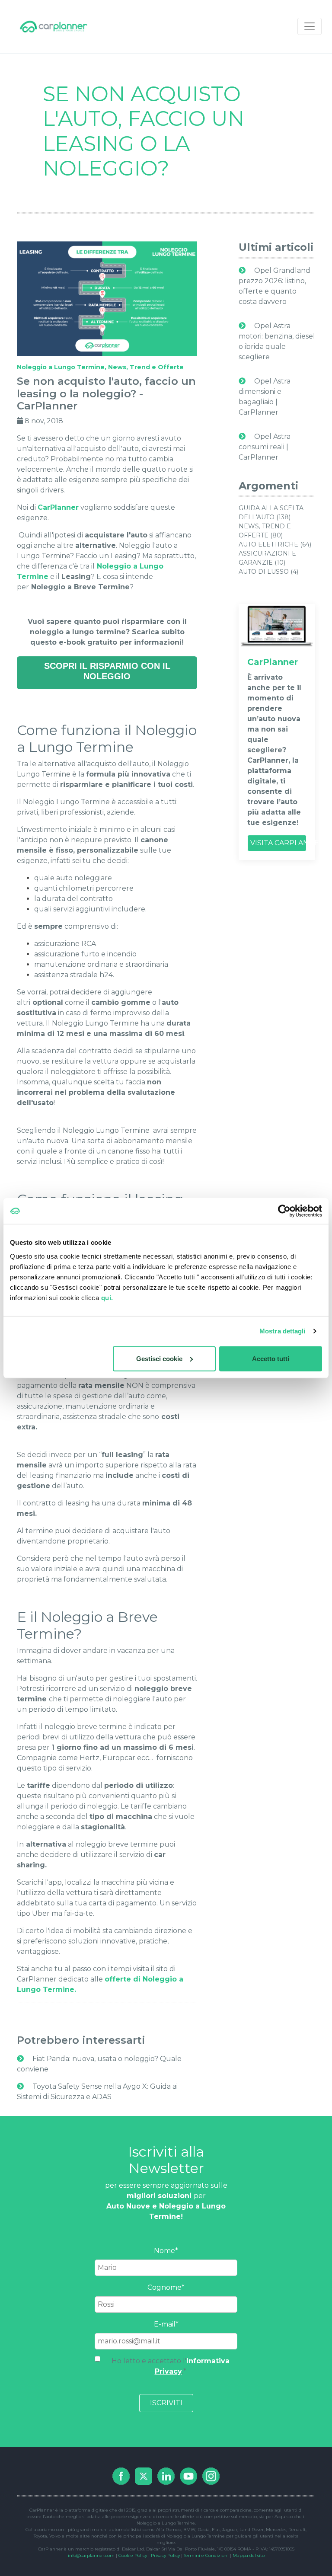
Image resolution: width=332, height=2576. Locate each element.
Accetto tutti (271, 1358)
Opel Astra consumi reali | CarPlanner (265, 447)
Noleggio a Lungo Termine (61, 367)
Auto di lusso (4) (268, 572)
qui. (107, 1297)
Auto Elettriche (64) (275, 544)
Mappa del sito (249, 2555)
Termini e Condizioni (206, 2555)
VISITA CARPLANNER (278, 843)
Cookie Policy (133, 2555)
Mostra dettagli (283, 1331)
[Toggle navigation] (310, 26)
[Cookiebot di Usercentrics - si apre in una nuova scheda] (284, 1211)
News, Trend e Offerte (146, 367)
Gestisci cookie (159, 1358)
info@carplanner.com (91, 2555)
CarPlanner (58, 507)
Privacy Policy (165, 2555)
